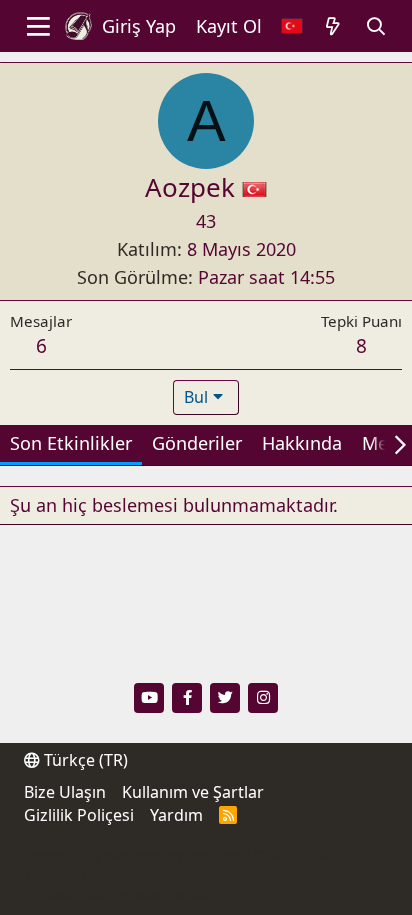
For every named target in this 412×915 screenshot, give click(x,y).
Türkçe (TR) (84, 760)
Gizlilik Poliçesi (79, 815)
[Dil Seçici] (292, 26)
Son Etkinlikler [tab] (71, 443)
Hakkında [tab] (302, 443)
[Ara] (376, 26)
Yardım (176, 815)
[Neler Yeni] (333, 26)
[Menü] (38, 26)
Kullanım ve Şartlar (193, 792)
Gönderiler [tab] (197, 443)
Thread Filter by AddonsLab (116, 894)
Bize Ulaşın (65, 792)
